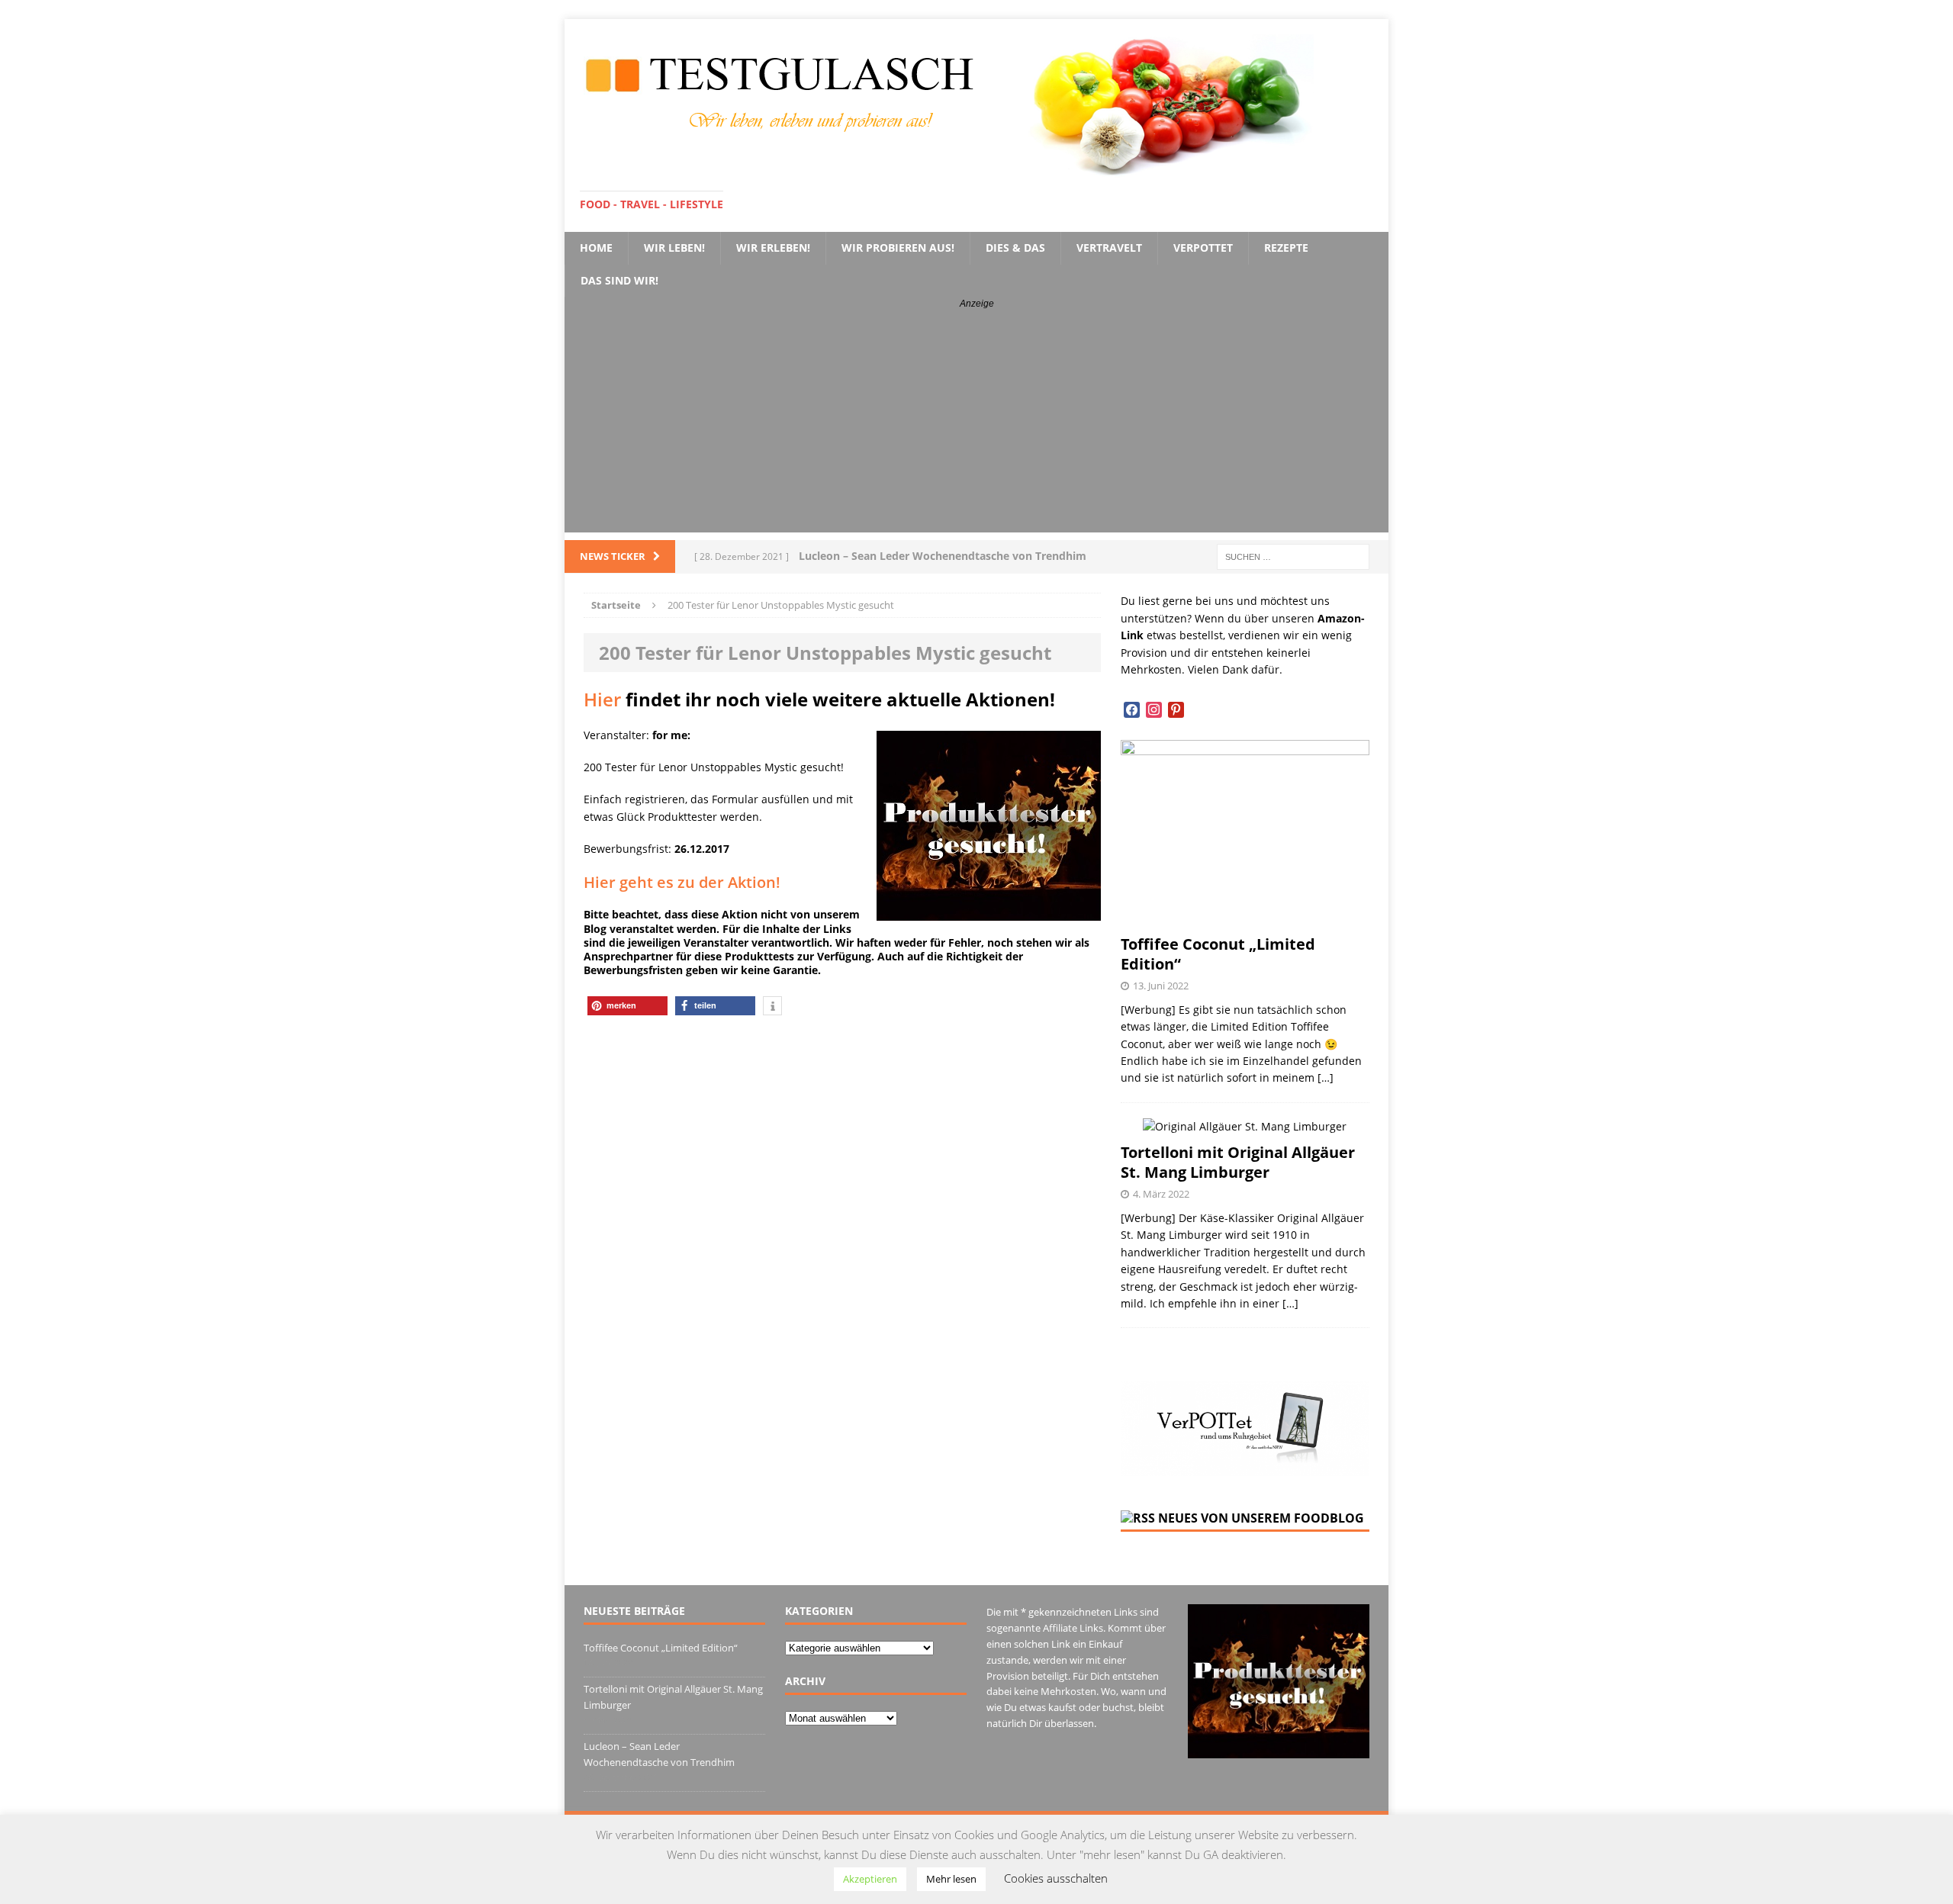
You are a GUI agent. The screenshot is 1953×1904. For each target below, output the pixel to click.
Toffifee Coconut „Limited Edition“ (1218, 954)
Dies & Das (1015, 248)
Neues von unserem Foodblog (1261, 1518)
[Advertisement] (976, 426)
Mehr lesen (951, 1879)
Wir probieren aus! (898, 248)
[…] (1326, 1077)
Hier (602, 699)
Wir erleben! (773, 248)
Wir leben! (674, 248)
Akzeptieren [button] (870, 1879)
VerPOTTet (1203, 248)
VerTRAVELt (1109, 248)
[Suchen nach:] (1293, 556)
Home (596, 248)
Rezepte (1286, 248)
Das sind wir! (619, 280)
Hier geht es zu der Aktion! (682, 882)
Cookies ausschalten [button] (1056, 1878)
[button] (627, 1006)
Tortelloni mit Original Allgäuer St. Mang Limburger (1238, 1162)
